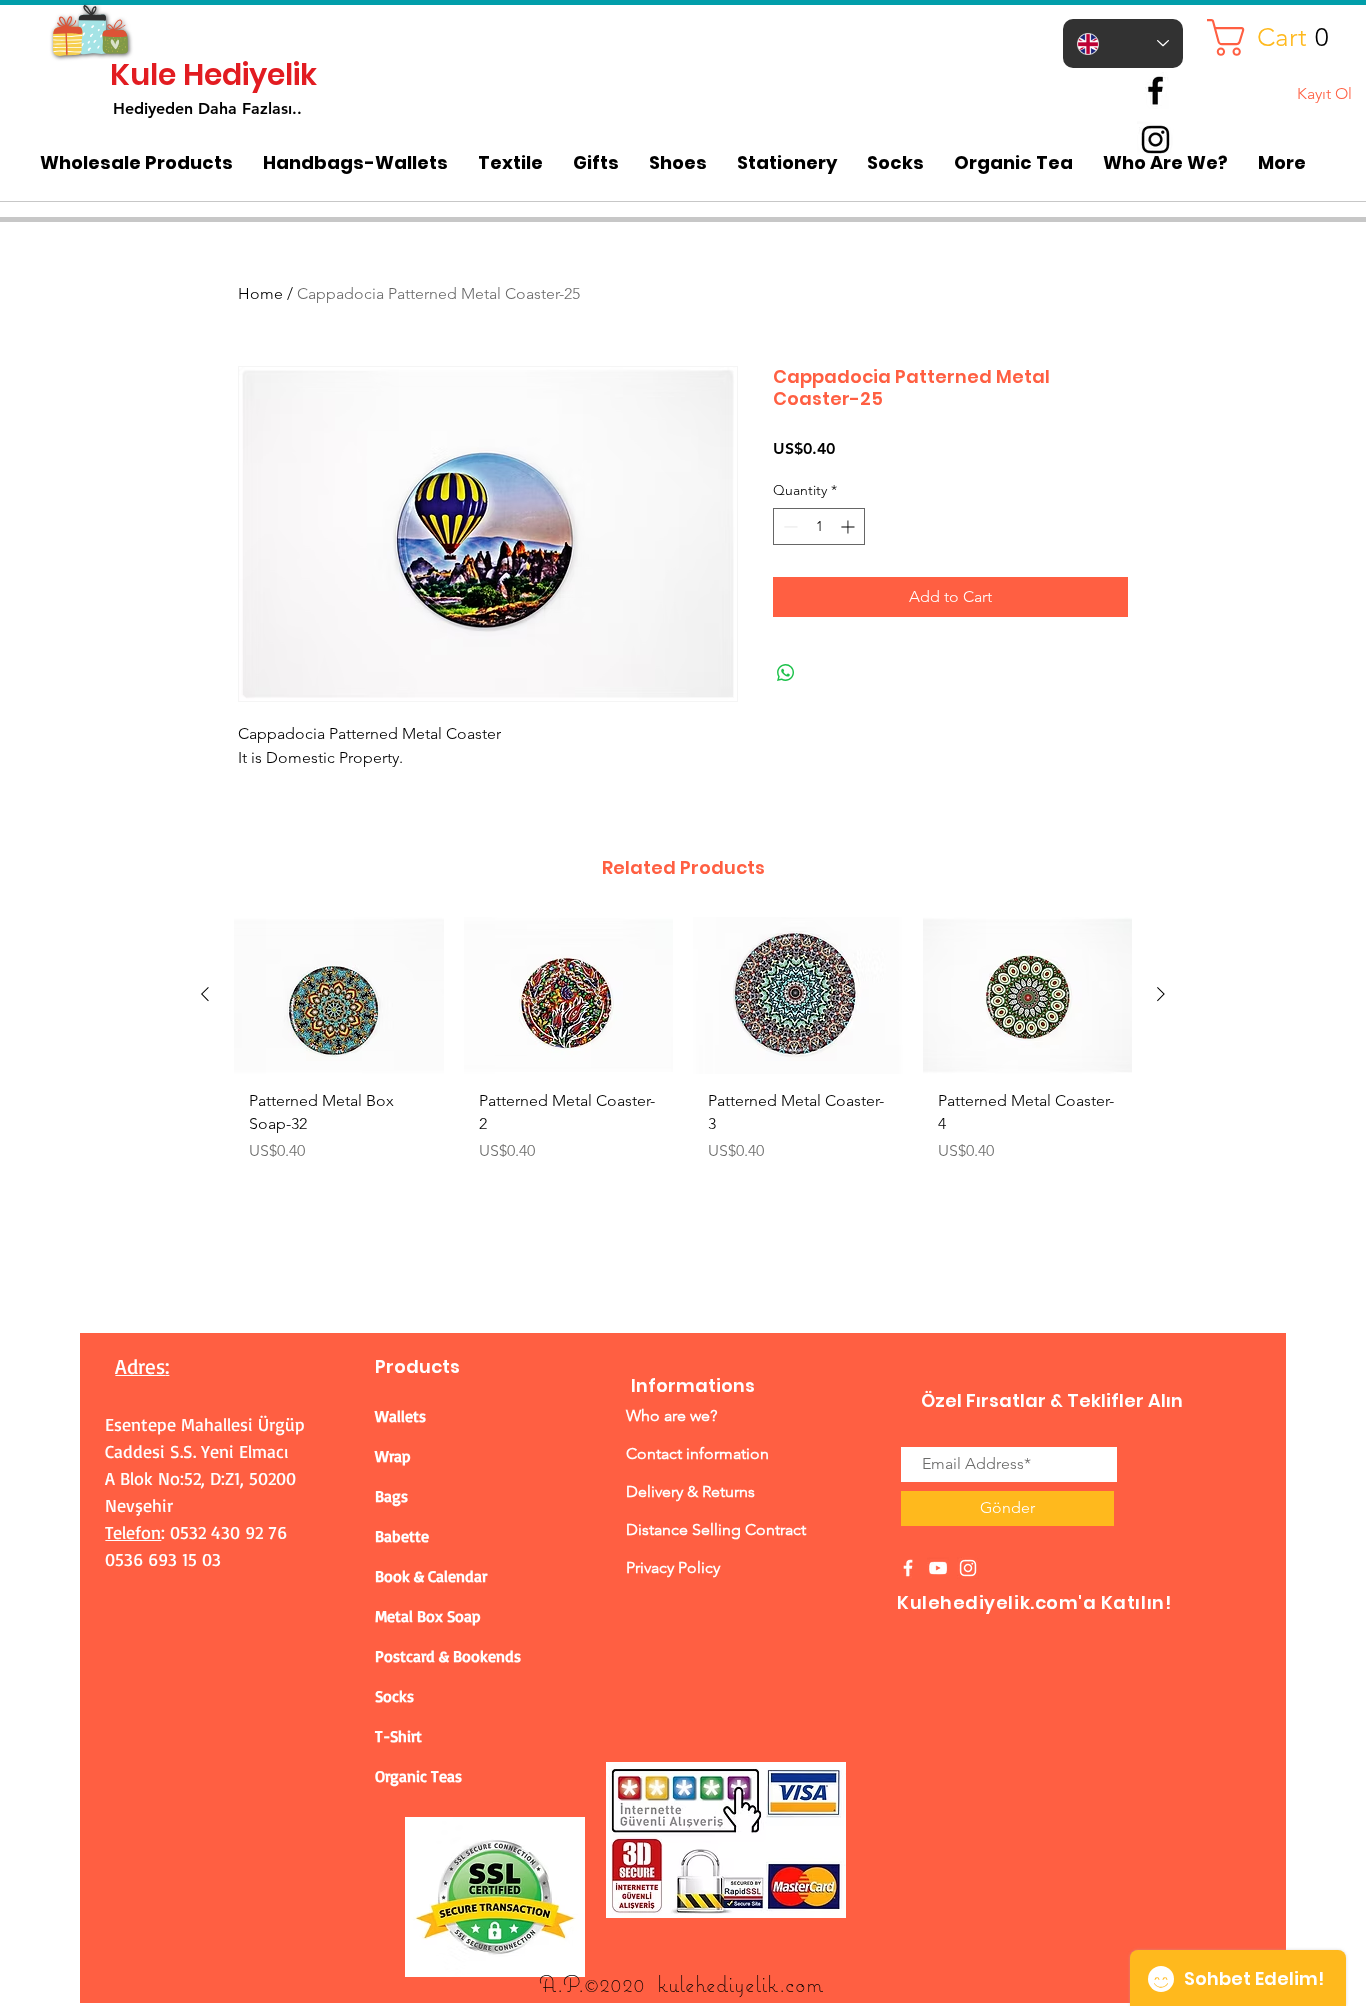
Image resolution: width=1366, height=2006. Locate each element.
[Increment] (849, 526)
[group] (683, 1047)
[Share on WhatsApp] (786, 673)
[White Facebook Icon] (908, 1568)
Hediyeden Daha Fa (186, 108)
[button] (1284, 37)
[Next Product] (1161, 994)
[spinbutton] (819, 526)
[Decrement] (788, 526)
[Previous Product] (205, 994)
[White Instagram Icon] (968, 1568)
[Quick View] (339, 995)
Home (260, 293)
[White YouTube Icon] (938, 1568)
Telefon (133, 1532)
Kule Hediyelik (213, 74)
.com (801, 1983)
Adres (140, 1366)
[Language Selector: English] (1123, 43)
